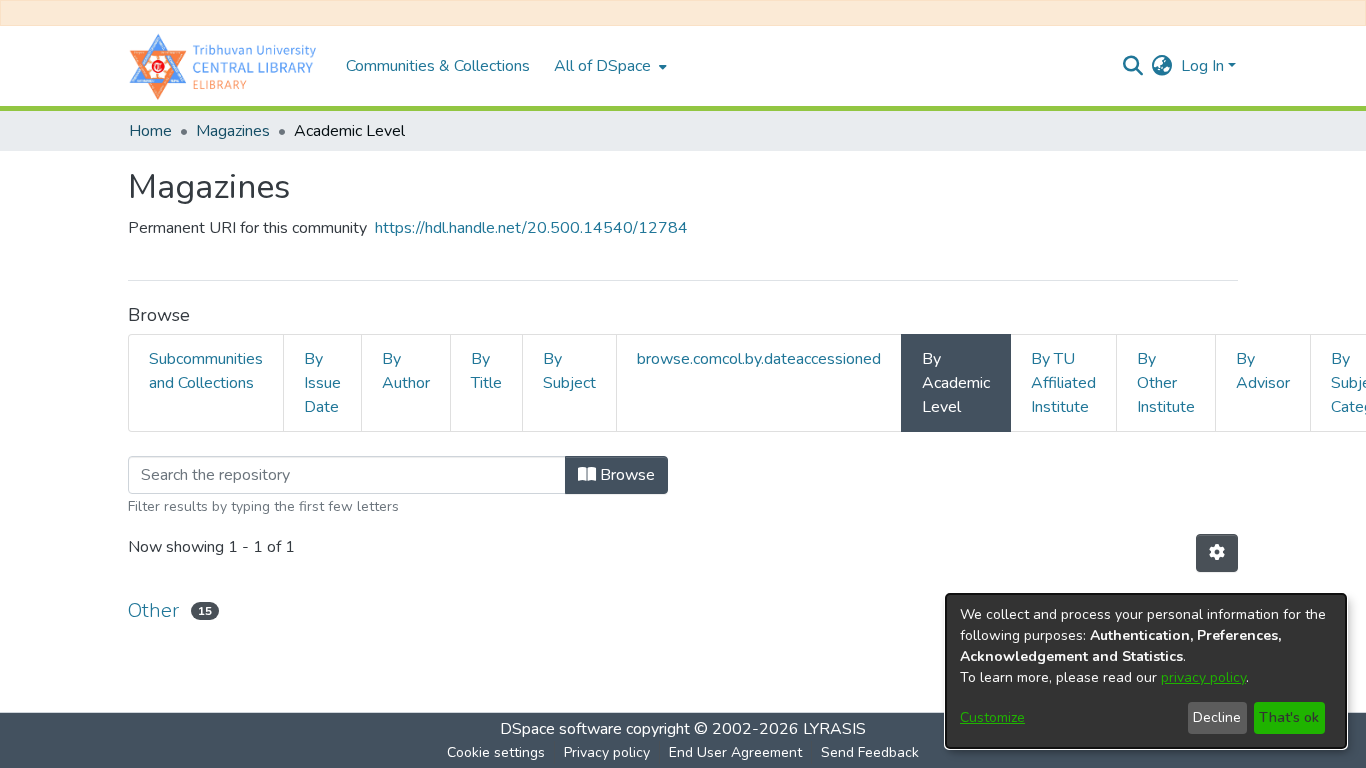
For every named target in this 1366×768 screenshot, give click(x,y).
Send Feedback (870, 752)
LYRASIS (834, 729)
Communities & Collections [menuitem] (438, 66)
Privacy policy (607, 752)
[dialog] (1146, 671)
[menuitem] (608, 66)
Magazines (233, 131)
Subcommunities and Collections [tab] (206, 371)
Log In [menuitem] (1202, 66)
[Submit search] (1133, 66)
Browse (625, 475)
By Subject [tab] (569, 371)
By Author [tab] (406, 371)
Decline (1217, 717)
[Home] (227, 66)
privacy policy (1203, 677)
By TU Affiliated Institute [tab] (1063, 383)
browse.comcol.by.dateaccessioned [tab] (759, 359)
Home (150, 131)
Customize (992, 717)
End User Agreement (735, 752)
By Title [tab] (486, 371)
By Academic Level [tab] (956, 383)
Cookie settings (496, 752)
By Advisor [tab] (1263, 371)
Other (153, 610)
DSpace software (561, 729)
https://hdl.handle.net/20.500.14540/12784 (531, 228)
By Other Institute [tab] (1166, 383)
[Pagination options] (1217, 553)
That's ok (1289, 717)
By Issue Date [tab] (322, 383)
